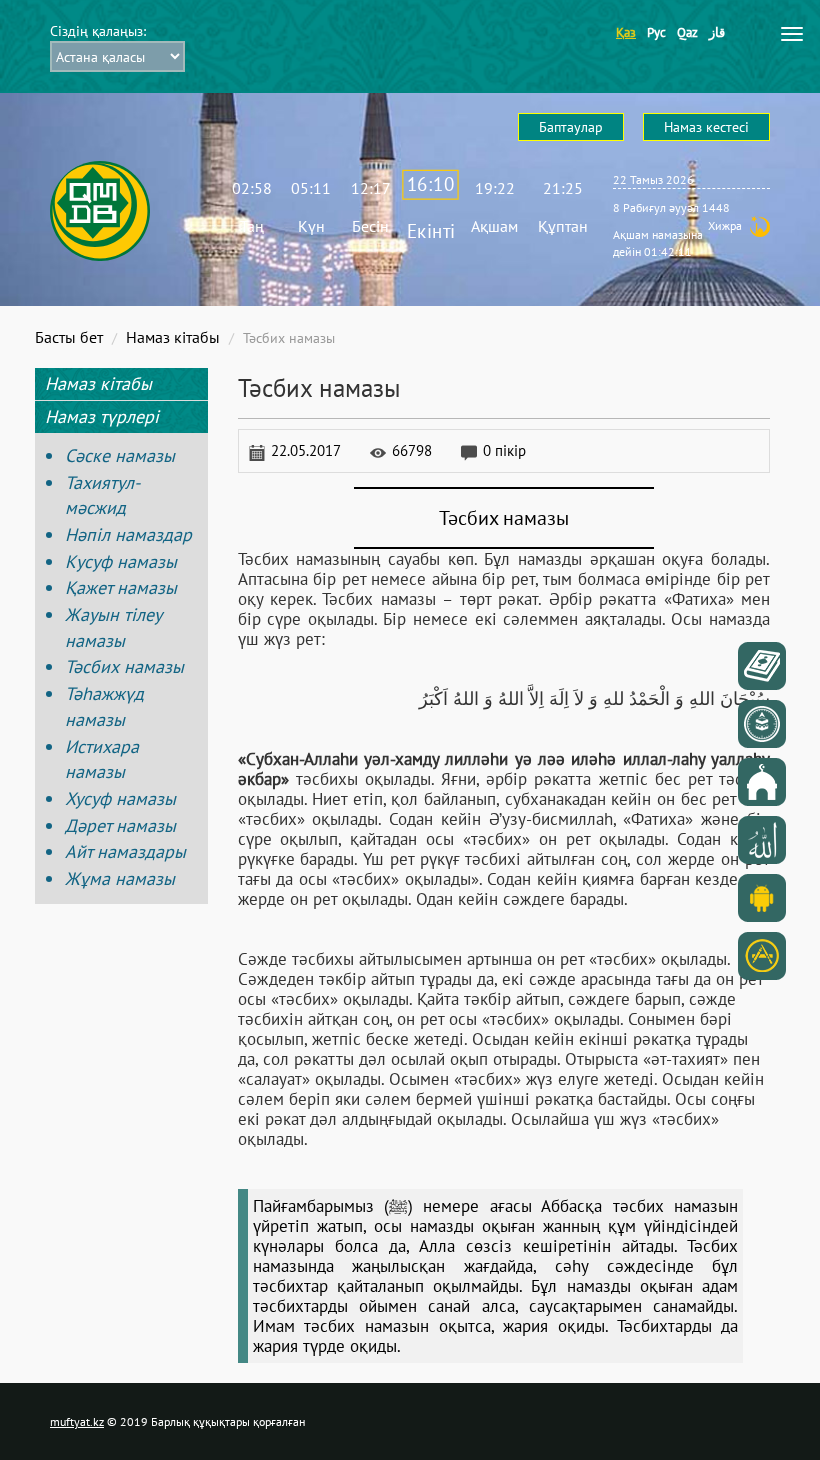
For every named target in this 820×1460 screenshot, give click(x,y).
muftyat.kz (77, 1421)
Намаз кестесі (706, 127)
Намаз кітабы (173, 337)
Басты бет (69, 337)
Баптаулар (571, 127)
